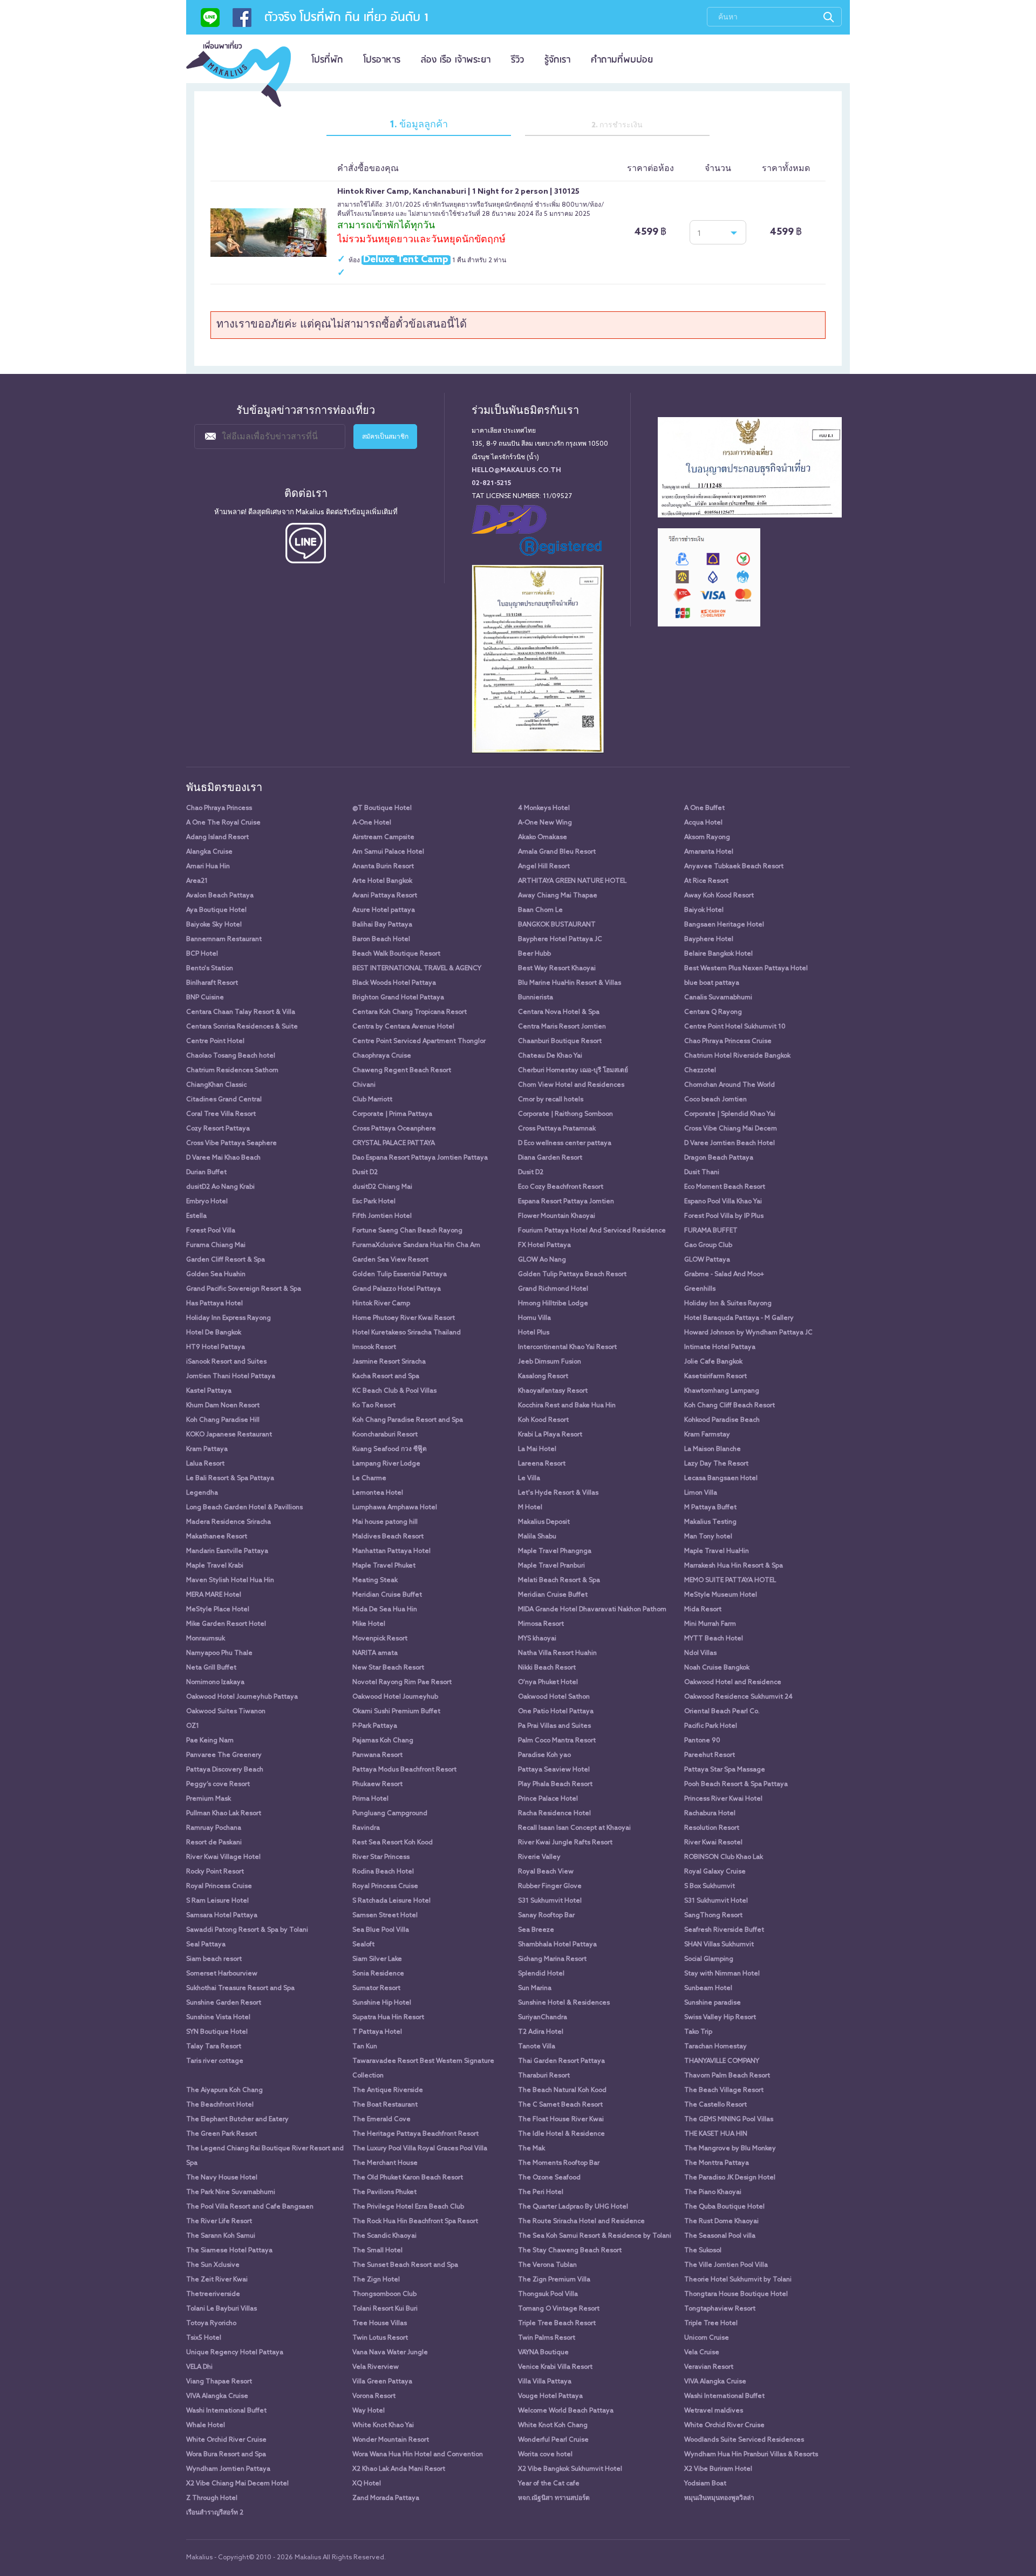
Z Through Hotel (212, 2498)
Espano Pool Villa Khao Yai (723, 1202)
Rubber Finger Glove (550, 1886)
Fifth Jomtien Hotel (382, 1216)
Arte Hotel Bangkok (382, 881)
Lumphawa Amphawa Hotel (395, 1508)
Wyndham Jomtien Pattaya (228, 2469)
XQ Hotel (367, 2484)
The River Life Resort (219, 2221)
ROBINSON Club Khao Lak (724, 1857)
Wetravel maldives (714, 2411)
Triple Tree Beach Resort (557, 2323)
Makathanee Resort (217, 1537)
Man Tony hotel (708, 1537)
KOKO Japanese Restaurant (229, 1435)
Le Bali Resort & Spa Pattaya (230, 1478)
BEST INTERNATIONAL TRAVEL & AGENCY (417, 969)
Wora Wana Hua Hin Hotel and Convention (418, 2455)
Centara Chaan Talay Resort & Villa (241, 1012)
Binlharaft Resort (212, 983)
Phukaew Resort (377, 1784)
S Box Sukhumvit (710, 1886)
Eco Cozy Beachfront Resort (561, 1187)
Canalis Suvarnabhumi (718, 998)
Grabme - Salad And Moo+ (724, 1275)
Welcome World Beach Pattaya (566, 2411)
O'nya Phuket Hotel (548, 1682)
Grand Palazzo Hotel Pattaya (397, 1289)
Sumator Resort (376, 1988)
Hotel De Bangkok (214, 1333)
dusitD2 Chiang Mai (382, 1187)
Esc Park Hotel (374, 1202)
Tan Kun (365, 2047)
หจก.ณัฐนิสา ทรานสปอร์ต (554, 2498)
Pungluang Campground (390, 1814)
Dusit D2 (365, 1173)
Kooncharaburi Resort (385, 1435)
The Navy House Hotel (222, 2178)
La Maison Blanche (713, 1449)
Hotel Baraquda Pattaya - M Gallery (739, 1318)
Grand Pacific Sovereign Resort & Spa (244, 1289)
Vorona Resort (374, 2396)
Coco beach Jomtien (715, 1100)
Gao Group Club (708, 1245)
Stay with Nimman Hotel (722, 1974)
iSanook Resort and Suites (226, 1362)
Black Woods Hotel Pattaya (394, 983)
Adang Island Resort (217, 837)
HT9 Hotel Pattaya (216, 1347)
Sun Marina (535, 1988)
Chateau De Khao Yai (550, 1056)
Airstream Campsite (383, 837)
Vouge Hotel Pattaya (550, 2396)
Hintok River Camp (381, 1304)
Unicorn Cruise (707, 2338)
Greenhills (700, 1289)
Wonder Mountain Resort (391, 2440)
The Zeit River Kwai (217, 2280)
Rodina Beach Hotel (383, 1872)
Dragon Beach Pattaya (719, 1158)
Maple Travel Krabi (215, 1566)
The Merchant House (385, 2163)
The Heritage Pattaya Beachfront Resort (415, 2134)
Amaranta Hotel (709, 852)
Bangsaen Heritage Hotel (724, 925)
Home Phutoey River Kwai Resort (404, 1318)
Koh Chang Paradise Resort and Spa (408, 1420)
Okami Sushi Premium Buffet (396, 1712)
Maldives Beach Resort (388, 1537)
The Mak (531, 2149)
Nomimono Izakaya (215, 1682)
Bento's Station (210, 969)
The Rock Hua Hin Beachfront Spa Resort (415, 2221)
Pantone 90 (702, 1741)
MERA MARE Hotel (214, 1595)
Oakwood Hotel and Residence (733, 1682)
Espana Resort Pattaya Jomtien (566, 1202)
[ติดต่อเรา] (210, 21)
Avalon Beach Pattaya (220, 896)
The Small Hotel (377, 2251)
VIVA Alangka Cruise (715, 2382)
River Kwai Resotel (713, 1843)
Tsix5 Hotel (204, 2338)
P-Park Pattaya (375, 1726)
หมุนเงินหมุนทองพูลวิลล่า (719, 2498)
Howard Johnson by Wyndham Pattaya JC (748, 1333)
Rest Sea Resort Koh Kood (393, 1843)
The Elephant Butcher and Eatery (237, 2120)
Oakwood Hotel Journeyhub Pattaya (242, 1697)
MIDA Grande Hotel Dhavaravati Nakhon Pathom (592, 1610)
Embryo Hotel (207, 1202)
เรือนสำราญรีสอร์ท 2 (215, 2513)
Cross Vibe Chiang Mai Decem (731, 1129)
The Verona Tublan (547, 2265)
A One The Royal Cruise (223, 823)
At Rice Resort (706, 881)
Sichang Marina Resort (552, 1959)
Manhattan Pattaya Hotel (391, 1551)
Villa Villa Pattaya (545, 2382)
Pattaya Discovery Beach (225, 1770)
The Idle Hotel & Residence (561, 2134)
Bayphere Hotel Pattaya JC (560, 939)
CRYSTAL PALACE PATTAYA (394, 1143)
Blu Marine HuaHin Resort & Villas (570, 983)
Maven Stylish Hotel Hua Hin (230, 1580)
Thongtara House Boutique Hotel (736, 2294)
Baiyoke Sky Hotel (214, 925)
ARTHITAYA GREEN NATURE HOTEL (572, 881)
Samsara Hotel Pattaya (222, 1916)
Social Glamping (709, 1959)
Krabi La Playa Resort (550, 1435)
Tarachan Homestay (715, 2047)
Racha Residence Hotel (554, 1814)
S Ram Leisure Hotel (217, 1901)
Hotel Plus (534, 1333)
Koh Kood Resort (543, 1420)
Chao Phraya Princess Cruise (728, 1041)
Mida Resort (703, 1610)
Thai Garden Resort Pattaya (561, 2061)
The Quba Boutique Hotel (724, 2207)
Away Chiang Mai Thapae (558, 896)
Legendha (202, 1493)
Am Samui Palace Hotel (388, 852)
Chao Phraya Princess (219, 808)
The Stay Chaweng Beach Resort (570, 2251)
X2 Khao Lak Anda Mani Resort (399, 2469)
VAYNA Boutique (543, 2353)
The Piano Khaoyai (713, 2192)
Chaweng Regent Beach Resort (402, 1071)
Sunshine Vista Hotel (218, 2018)
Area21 (197, 881)
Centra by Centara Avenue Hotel (403, 1027)
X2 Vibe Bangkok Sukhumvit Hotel (570, 2469)
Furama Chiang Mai (216, 1245)
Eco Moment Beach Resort (725, 1187)
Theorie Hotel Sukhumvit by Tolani (738, 2280)
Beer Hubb (534, 954)
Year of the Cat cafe (549, 2484)
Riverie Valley (539, 1857)
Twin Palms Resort (547, 2338)
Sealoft (363, 1945)
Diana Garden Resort (550, 1158)
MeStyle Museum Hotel (721, 1595)
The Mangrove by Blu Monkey (730, 2149)
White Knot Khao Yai (383, 2425)
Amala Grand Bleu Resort (557, 852)
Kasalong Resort (543, 1376)
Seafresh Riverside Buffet (724, 1930)
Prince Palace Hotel (548, 1799)
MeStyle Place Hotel (218, 1610)
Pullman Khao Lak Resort (224, 1814)
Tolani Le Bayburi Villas (221, 2309)
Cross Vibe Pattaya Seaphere (231, 1143)
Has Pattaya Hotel (214, 1304)
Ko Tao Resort (374, 1406)
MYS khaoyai (537, 1639)
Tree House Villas (380, 2323)
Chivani (364, 1085)
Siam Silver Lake (377, 1959)
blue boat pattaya (712, 983)
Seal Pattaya (206, 1945)
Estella (196, 1216)
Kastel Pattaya (209, 1391)
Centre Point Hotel (215, 1041)
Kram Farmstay (707, 1435)
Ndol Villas (700, 1653)
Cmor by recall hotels (551, 1100)
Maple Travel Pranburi (551, 1566)
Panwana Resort (377, 1755)
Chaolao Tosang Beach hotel (231, 1056)
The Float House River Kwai (561, 2120)
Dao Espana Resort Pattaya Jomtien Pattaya (420, 1158)
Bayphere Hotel (709, 939)
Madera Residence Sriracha (229, 1522)
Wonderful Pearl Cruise (553, 2440)
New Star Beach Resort (388, 1668)
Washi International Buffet (724, 2396)
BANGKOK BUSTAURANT (557, 925)
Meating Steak (375, 1580)
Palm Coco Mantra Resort (557, 1741)
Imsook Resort (374, 1347)
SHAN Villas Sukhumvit (719, 1945)
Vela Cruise (702, 2353)
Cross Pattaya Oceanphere (394, 1129)
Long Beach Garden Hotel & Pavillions (244, 1508)
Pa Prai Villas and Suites (554, 1726)
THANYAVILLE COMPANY (722, 2061)
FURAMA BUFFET (711, 1231)
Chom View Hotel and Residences (571, 1085)
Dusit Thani (702, 1173)
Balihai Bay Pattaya (382, 925)
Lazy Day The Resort (716, 1464)
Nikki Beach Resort (547, 1668)
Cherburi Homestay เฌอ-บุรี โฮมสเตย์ (573, 1071)
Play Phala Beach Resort (555, 1784)
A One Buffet (704, 808)
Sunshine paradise (713, 2003)
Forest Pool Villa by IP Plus (724, 1216)
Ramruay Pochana (214, 1828)
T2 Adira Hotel (541, 2032)
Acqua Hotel (703, 823)
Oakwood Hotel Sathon (554, 1697)
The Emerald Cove (381, 2120)
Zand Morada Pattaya (386, 2498)
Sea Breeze (536, 1930)
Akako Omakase (543, 837)
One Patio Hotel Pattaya (556, 1712)
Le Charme (369, 1478)
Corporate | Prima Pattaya (392, 1114)
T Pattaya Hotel (377, 2032)
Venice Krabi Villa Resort (555, 2367)
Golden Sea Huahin (216, 1275)
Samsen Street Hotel (385, 1916)
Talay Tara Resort (214, 2047)
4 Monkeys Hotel (544, 808)
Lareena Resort (542, 1464)
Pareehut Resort (710, 1755)
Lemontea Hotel (378, 1493)
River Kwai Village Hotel (223, 1857)
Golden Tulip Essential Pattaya (400, 1275)
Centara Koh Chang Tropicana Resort (410, 1012)
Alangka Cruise (209, 852)
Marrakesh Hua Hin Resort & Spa (734, 1566)
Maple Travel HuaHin (717, 1551)
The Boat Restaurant (385, 2105)
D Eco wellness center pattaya (565, 1143)
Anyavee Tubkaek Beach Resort (734, 867)
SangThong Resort (713, 1916)
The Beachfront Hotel (220, 2105)
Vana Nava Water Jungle (390, 2353)
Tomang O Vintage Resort (559, 2309)
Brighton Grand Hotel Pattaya (398, 998)
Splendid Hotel (541, 1974)
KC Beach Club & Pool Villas (394, 1391)
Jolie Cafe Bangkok (713, 1362)
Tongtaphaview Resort (720, 2309)
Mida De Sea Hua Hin (385, 1610)
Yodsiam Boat (705, 2484)
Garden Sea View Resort (390, 1260)
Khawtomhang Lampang (722, 1391)
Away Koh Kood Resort (719, 896)
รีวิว (517, 60)
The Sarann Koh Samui (221, 2236)
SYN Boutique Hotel (217, 2032)
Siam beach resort (214, 1959)
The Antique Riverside (388, 2090)
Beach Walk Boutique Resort (396, 954)
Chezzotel (700, 1071)
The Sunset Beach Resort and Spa (405, 2265)
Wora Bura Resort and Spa (226, 2455)
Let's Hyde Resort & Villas (558, 1493)
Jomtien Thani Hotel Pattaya (231, 1376)
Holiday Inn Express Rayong (229, 1318)
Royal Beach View (546, 1872)
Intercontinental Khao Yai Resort (567, 1347)
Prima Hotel (370, 1799)
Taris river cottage (215, 2061)
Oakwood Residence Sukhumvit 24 (738, 1697)
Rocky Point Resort (215, 1872)
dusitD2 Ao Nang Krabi (220, 1187)
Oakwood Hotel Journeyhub (395, 1697)
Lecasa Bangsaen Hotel (721, 1478)
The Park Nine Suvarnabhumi (231, 2192)
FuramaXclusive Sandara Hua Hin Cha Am (416, 1245)
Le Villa (529, 1478)
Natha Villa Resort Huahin (557, 1653)
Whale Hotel (206, 2425)
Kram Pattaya (207, 1449)
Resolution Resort (712, 1828)
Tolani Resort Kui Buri (385, 2309)
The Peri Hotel (541, 2192)
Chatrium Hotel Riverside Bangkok (737, 1056)
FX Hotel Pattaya (544, 1245)
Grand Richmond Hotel (553, 1289)
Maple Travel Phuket (384, 1566)
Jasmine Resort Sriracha (389, 1362)
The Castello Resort (715, 2105)
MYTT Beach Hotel (714, 1639)
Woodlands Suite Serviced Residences (744, 2440)
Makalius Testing (710, 1522)
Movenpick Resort (380, 1639)
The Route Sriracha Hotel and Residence (581, 2221)
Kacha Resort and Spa (386, 1376)
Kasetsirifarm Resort (715, 1376)
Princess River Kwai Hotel (723, 1799)
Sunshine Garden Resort (224, 2003)
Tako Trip (698, 2032)
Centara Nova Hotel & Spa (559, 1012)
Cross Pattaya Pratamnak (557, 1129)
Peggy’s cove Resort (218, 1784)
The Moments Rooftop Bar (559, 2163)
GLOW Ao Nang (542, 1260)
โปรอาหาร (382, 60)
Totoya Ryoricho (211, 2323)
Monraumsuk (206, 1639)
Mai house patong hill (385, 1522)
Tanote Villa (537, 2047)
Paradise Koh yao (544, 1755)
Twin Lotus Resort (380, 2338)
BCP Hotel (202, 954)
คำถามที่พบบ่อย (622, 60)
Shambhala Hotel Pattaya (557, 1945)
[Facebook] (242, 21)
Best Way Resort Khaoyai (557, 969)
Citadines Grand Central (224, 1100)
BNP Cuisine (205, 998)
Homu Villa (534, 1318)
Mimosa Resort (541, 1624)
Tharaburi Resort (544, 2076)
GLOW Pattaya (707, 1260)
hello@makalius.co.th (516, 471)
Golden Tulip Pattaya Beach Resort (572, 1275)
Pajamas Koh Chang (383, 1741)
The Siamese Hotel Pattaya (229, 2251)
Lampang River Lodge (386, 1464)
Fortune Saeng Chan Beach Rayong (407, 1231)
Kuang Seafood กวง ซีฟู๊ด (390, 1449)
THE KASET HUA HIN (716, 2134)
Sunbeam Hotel (708, 1988)
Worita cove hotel (545, 2455)
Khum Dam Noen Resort (223, 1406)
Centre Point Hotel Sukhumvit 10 (735, 1027)
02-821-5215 (491, 483)
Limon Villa (701, 1493)
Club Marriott (372, 1100)
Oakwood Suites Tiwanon (226, 1712)
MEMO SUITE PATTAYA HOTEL (730, 1580)
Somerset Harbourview (222, 1974)
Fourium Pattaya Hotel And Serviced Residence (592, 1231)
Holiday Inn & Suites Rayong (728, 1304)
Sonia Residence (378, 1974)
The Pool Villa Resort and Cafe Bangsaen (250, 2207)
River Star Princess (381, 1857)
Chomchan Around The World (730, 1085)
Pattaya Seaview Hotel (554, 1770)
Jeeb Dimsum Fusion (550, 1362)
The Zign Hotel (376, 2280)
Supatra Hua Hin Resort (388, 2018)
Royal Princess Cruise (219, 1886)
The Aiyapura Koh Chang (224, 2090)
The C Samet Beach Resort (560, 2105)
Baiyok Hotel (704, 910)
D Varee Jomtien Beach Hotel (730, 1143)
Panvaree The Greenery (224, 1755)
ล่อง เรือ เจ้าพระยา (456, 60)
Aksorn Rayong (707, 837)
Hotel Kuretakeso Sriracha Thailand (407, 1333)
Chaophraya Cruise (382, 1056)
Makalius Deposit (544, 1522)
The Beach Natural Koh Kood (562, 2090)
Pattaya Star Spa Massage (725, 1770)
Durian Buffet (206, 1173)
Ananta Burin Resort (383, 867)
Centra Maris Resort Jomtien (562, 1027)
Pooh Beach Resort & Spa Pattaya (736, 1784)
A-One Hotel (372, 823)
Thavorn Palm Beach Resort (727, 2076)
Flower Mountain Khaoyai (557, 1216)
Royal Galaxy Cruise (715, 1872)
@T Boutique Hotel (382, 808)
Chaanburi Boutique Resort (560, 1041)
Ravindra (366, 1828)
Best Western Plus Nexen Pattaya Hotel (746, 969)
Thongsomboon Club (384, 2294)
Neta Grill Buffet (211, 1668)
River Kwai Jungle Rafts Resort (565, 1843)
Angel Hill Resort (544, 867)
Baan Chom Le (540, 910)
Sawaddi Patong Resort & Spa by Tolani (247, 1930)
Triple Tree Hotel (711, 2323)
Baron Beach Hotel (381, 939)
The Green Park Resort (221, 2134)
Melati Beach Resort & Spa (559, 1580)
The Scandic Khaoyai (384, 2236)
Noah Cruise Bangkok (717, 1668)
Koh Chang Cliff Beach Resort (730, 1406)
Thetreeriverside (213, 2294)
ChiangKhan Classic (216, 1085)
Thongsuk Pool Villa (548, 2294)
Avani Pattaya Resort (385, 896)
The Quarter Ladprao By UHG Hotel (573, 2207)
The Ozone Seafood (549, 2178)
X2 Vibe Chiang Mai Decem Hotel (237, 2484)
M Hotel (530, 1508)
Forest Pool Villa (211, 1231)
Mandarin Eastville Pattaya (227, 1551)
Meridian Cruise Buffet (387, 1595)
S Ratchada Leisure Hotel (391, 1901)
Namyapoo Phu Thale (219, 1653)
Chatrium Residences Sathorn (232, 1071)
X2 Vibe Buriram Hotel (718, 2469)
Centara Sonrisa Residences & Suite (242, 1027)
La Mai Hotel (537, 1449)
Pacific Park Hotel (711, 1726)
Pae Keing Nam (210, 1741)
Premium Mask (209, 1799)
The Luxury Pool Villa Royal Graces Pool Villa (420, 2149)
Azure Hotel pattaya (384, 910)
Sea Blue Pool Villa (381, 1930)
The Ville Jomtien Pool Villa (726, 2265)
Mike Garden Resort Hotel (226, 1624)
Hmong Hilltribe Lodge (553, 1304)
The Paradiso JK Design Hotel (730, 2178)
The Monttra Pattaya (717, 2163)
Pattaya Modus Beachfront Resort (404, 1770)
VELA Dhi (199, 2367)
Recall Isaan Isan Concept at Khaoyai (574, 1828)
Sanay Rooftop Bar (546, 1916)
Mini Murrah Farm (710, 1624)
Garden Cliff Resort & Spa (226, 1260)
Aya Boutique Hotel (216, 910)
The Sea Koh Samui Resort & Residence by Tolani (595, 2236)
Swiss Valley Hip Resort (720, 2018)
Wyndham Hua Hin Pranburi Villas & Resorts (751, 2455)
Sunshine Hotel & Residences (564, 2003)
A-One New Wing (545, 823)
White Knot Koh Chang (553, 2425)
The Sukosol (703, 2251)
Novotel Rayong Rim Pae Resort (402, 1682)
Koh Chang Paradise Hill (223, 1420)
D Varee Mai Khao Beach (223, 1158)
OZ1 (193, 1726)
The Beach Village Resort (724, 2090)
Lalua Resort (205, 1464)
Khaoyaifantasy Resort (553, 1391)
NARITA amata (375, 1653)
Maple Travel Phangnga (555, 1551)
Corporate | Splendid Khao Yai (730, 1114)
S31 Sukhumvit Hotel (550, 1901)
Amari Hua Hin (208, 867)
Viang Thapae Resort (219, 2382)
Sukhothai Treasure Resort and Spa (240, 1988)
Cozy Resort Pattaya (218, 1129)
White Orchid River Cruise (724, 2425)
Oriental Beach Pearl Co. (722, 1712)
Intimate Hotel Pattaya (720, 1347)
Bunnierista (536, 998)
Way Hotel (369, 2411)
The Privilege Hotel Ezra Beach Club (408, 2207)
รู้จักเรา (557, 60)
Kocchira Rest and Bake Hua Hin (567, 1406)
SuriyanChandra (543, 2018)
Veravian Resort (709, 2367)
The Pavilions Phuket (384, 2192)
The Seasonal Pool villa (720, 2236)
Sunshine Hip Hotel (382, 2003)
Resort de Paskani (214, 1843)
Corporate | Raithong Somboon (565, 1114)
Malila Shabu (537, 1537)
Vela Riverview (376, 2367)
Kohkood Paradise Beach (722, 1420)
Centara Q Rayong (713, 1012)
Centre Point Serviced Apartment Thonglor (419, 1041)
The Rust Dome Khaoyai (721, 2221)
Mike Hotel (369, 1624)
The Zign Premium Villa (554, 2280)
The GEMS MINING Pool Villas (729, 2120)
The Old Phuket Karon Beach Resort (408, 2178)
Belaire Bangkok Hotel (718, 954)
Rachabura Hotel (710, 1814)
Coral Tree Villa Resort (221, 1114)
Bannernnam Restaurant (224, 939)
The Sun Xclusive (213, 2265)
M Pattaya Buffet (710, 1508)
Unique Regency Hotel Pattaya (235, 2353)
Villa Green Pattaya (382, 2382)
